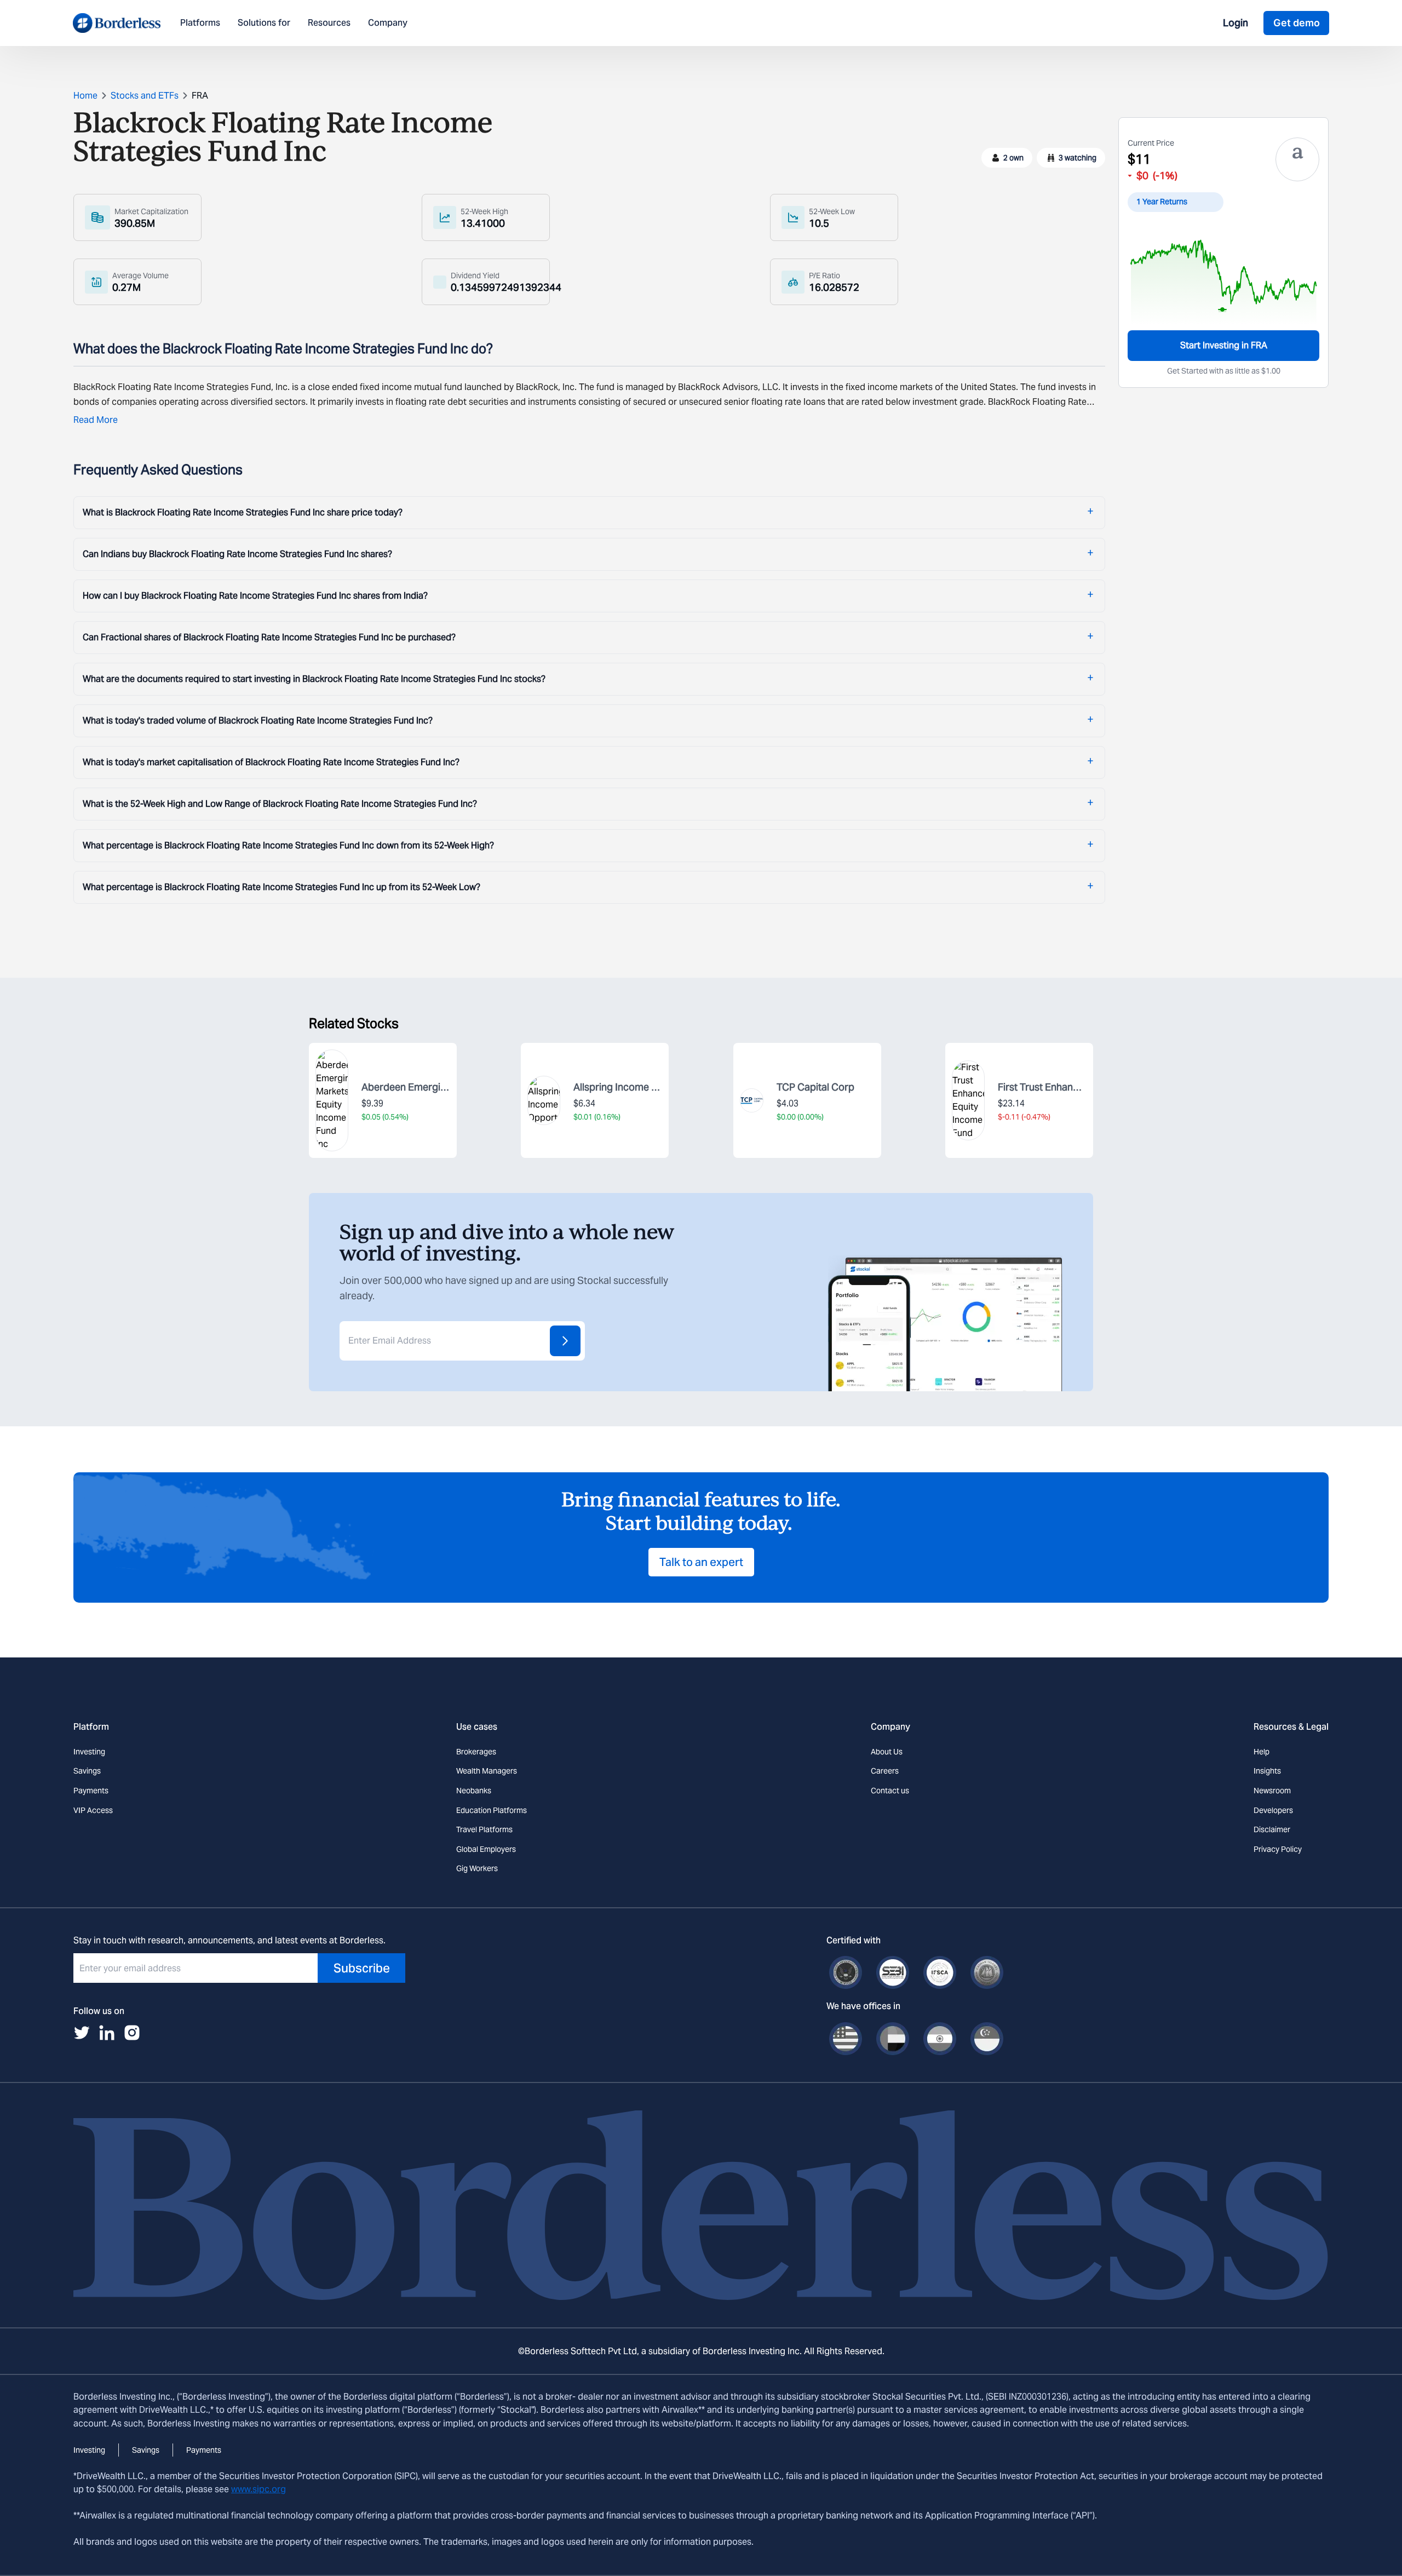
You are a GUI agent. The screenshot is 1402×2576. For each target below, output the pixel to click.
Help (1262, 1752)
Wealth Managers (487, 1771)
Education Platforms (492, 1810)
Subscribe (362, 1968)
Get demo (1297, 23)
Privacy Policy (1278, 1849)
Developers (1273, 1810)
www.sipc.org (258, 2489)
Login (1236, 23)
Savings (87, 1771)
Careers (885, 1771)
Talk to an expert (701, 1562)
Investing (89, 1752)
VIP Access (93, 1810)
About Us (887, 1752)
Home (85, 96)
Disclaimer (1272, 1829)
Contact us (890, 1791)
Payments (91, 1791)
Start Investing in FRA (1224, 345)
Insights (1267, 1771)
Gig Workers (477, 1868)
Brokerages (476, 1752)
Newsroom (1272, 1791)
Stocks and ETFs (145, 96)
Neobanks (474, 1791)
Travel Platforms (484, 1829)
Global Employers (486, 1849)
